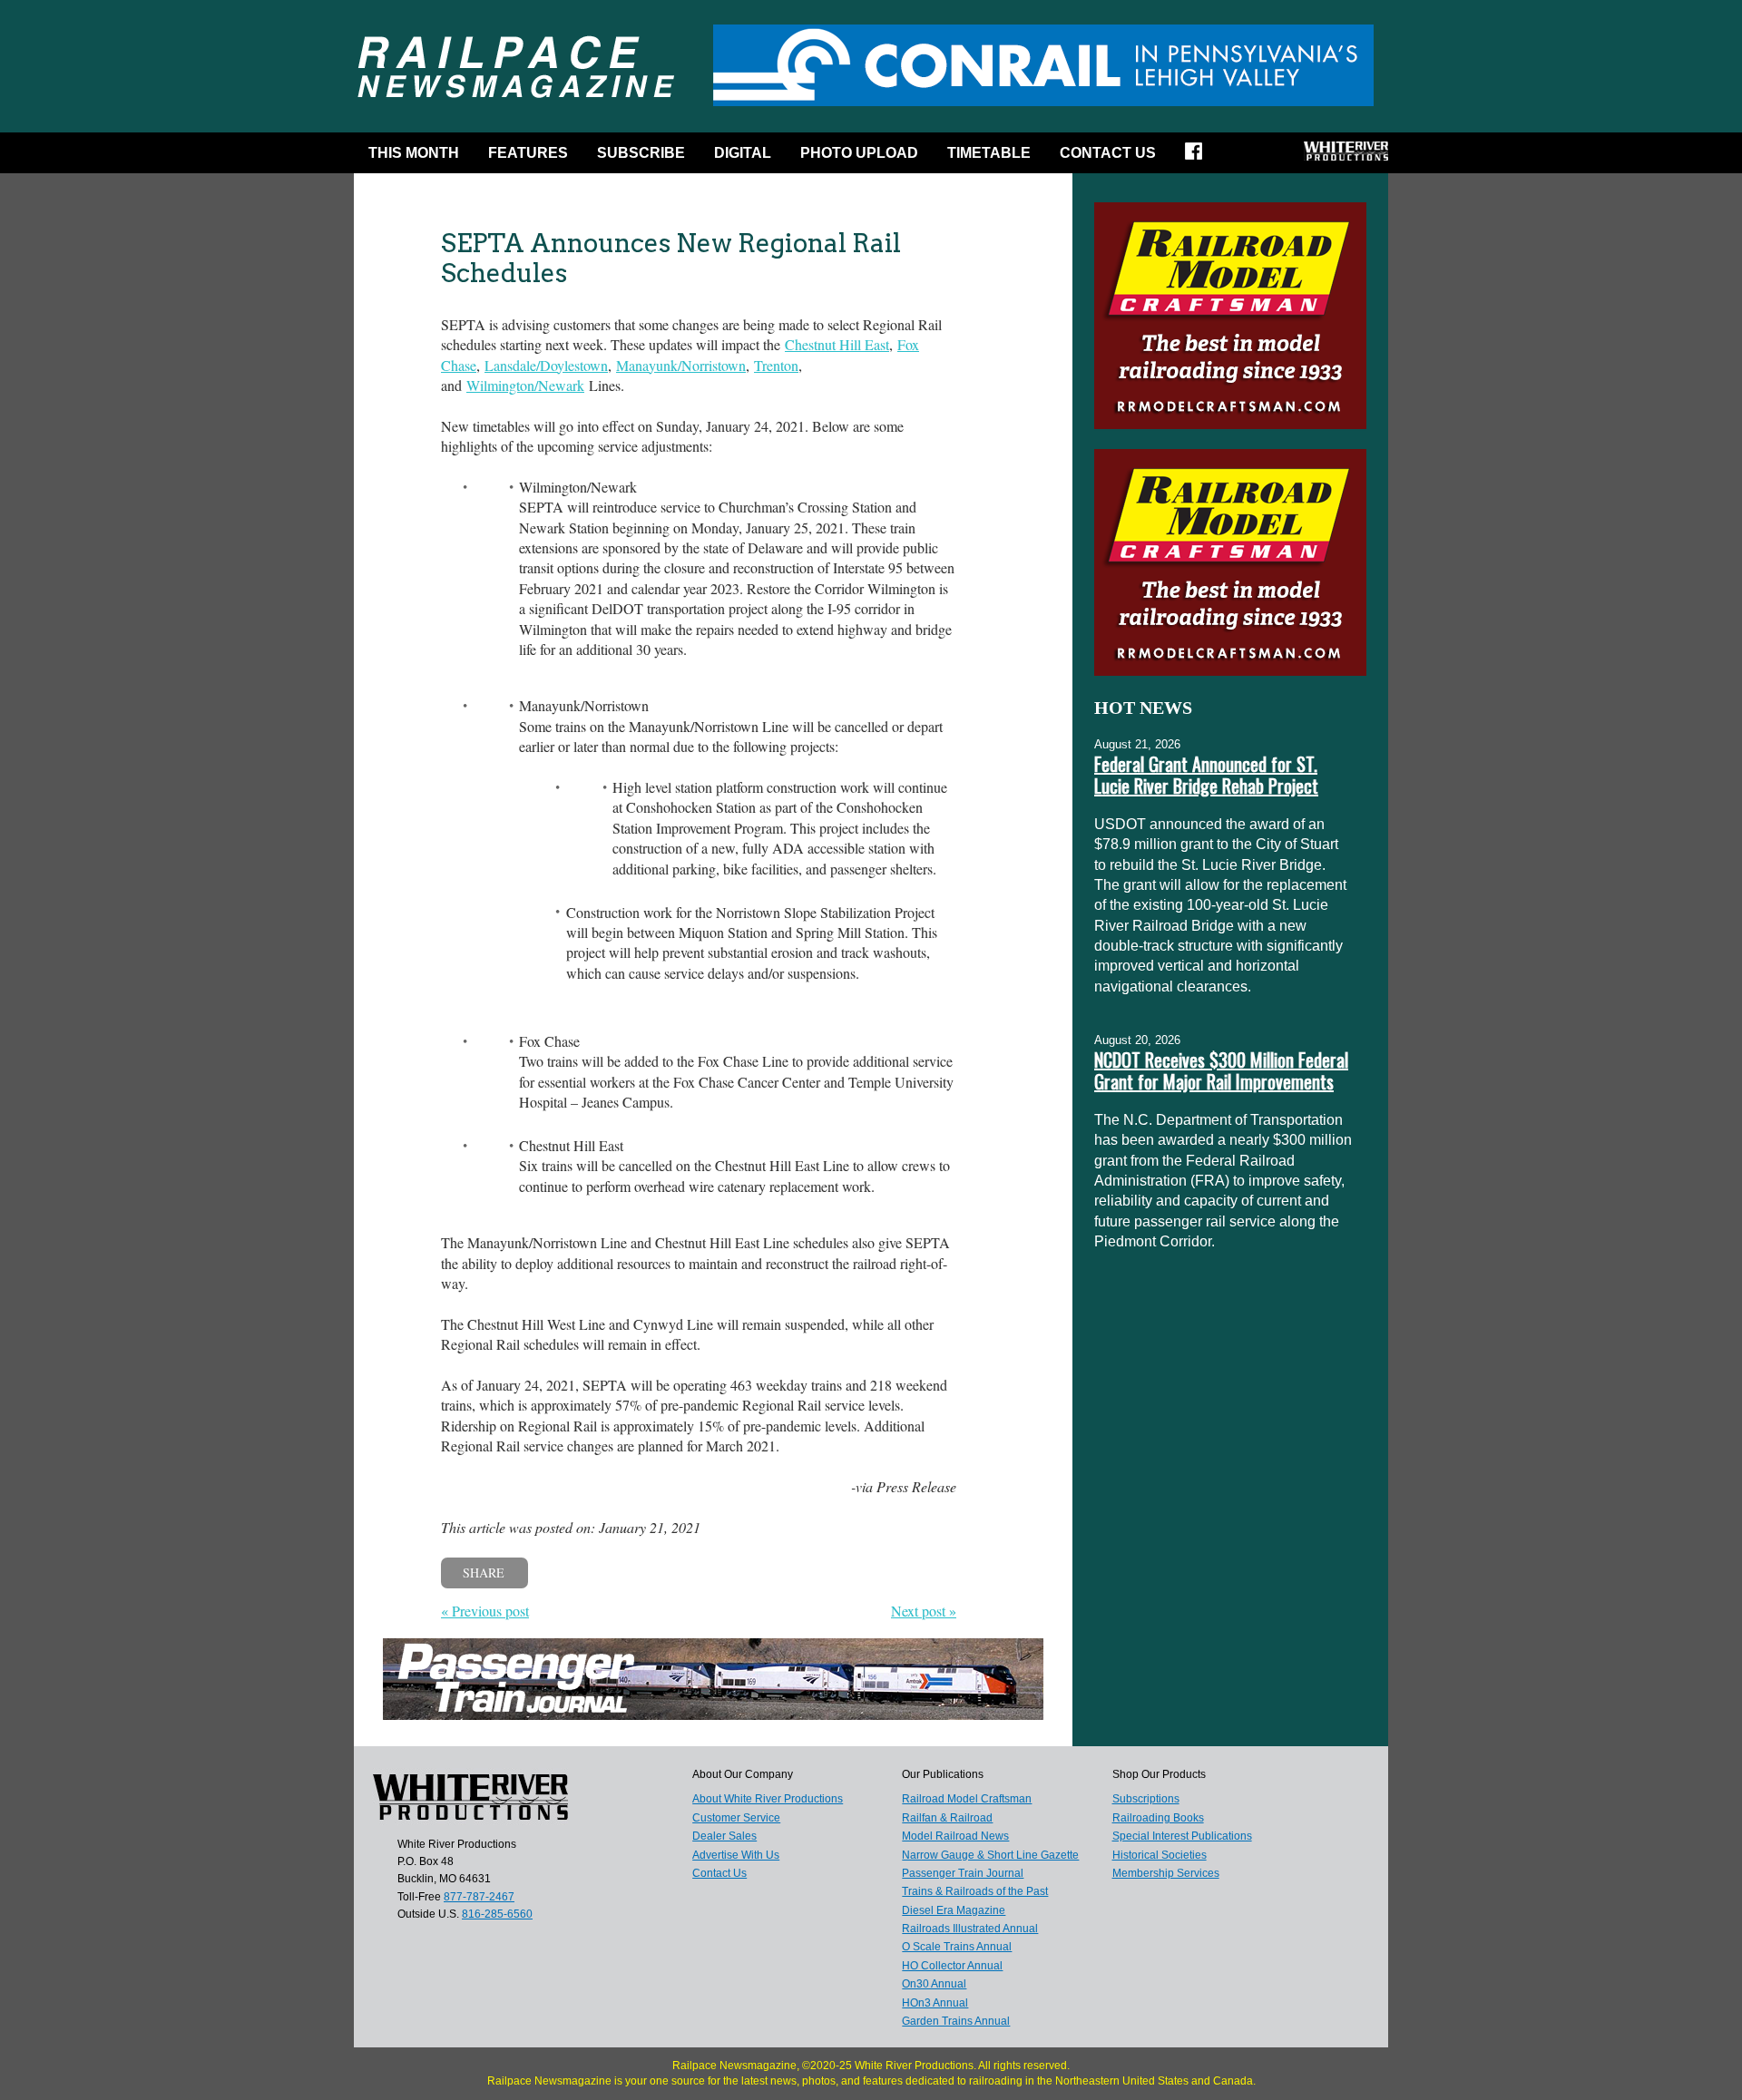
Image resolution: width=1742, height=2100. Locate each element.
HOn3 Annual (935, 2003)
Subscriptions (1146, 1799)
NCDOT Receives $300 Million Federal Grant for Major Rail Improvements (1221, 1070)
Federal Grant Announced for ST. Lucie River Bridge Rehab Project (1206, 775)
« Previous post (485, 1611)
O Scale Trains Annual (957, 1947)
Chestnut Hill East (837, 344)
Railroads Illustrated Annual (970, 1929)
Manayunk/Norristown (681, 365)
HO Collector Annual (952, 1966)
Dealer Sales (724, 1836)
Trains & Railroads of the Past (975, 1891)
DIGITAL (743, 153)
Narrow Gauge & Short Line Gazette (990, 1855)
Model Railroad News (955, 1836)
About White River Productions (768, 1799)
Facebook (1199, 157)
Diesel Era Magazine (954, 1910)
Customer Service (736, 1818)
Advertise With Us (736, 1855)
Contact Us (1108, 153)
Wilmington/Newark (525, 385)
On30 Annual (934, 1984)
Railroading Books (1158, 1818)
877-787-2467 (479, 1897)
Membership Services (1166, 1873)
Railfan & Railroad (947, 1818)
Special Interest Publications (1182, 1836)
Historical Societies (1160, 1855)
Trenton (776, 365)
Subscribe (641, 153)
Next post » (924, 1611)
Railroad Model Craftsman (967, 1799)
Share (484, 1573)
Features (528, 153)
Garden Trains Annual (956, 2021)
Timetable (989, 153)
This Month (414, 153)
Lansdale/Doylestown (546, 365)
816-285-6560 (497, 1914)
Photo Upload (859, 153)
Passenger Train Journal (963, 1873)
